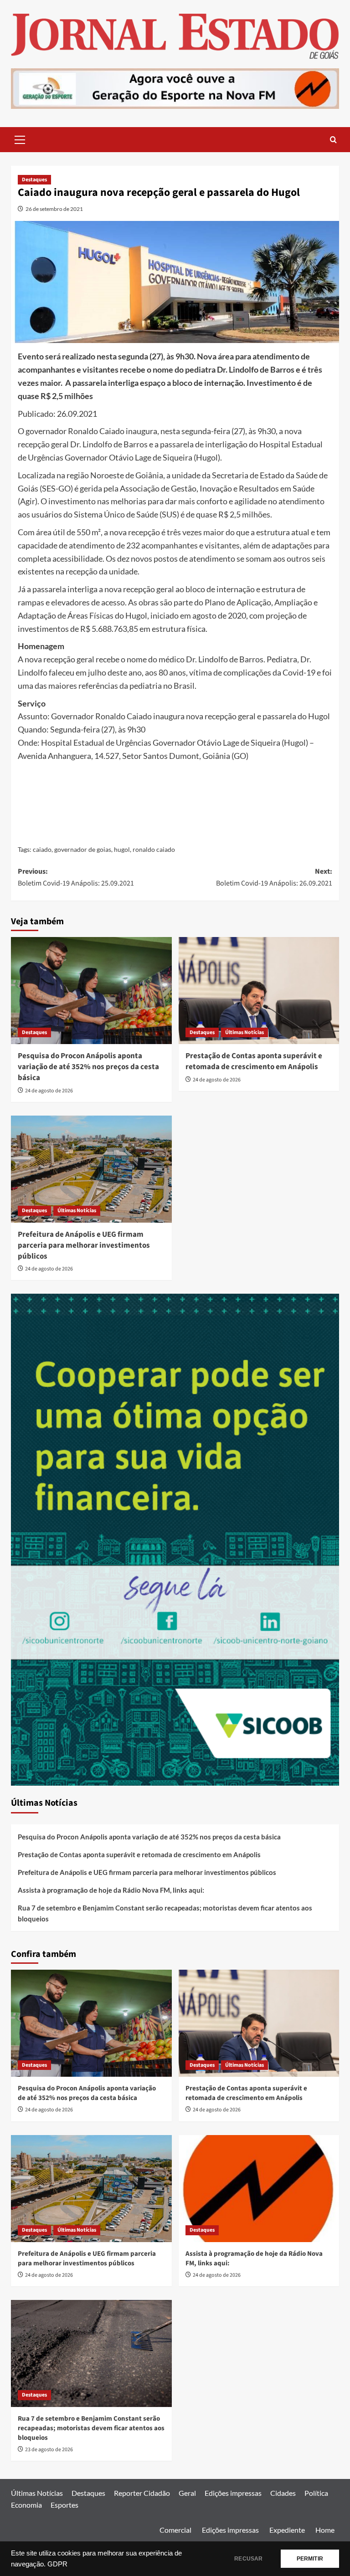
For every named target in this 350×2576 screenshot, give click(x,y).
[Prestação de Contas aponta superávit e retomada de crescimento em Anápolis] (259, 991)
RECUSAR (248, 2559)
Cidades (283, 2493)
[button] (20, 138)
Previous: (76, 877)
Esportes (64, 2505)
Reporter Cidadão (142, 2493)
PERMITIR (310, 2559)
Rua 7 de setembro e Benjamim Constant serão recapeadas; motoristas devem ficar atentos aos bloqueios (165, 1913)
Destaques (34, 180)
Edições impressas (233, 2493)
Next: (274, 877)
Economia (26, 2505)
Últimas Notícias (244, 1032)
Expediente (287, 2530)
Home (325, 2530)
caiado (42, 849)
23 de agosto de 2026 (49, 2450)
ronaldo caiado (154, 849)
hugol (122, 849)
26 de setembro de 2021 (54, 209)
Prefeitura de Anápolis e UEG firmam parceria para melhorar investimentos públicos (84, 1245)
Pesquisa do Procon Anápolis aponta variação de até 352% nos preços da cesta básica (88, 1067)
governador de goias (83, 849)
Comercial (175, 2530)
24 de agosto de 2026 (49, 1091)
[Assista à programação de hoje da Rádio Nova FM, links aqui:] (259, 2189)
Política (316, 2493)
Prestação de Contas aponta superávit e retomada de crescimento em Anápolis (254, 1061)
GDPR (57, 2564)
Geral (187, 2493)
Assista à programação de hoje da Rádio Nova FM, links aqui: (111, 1890)
